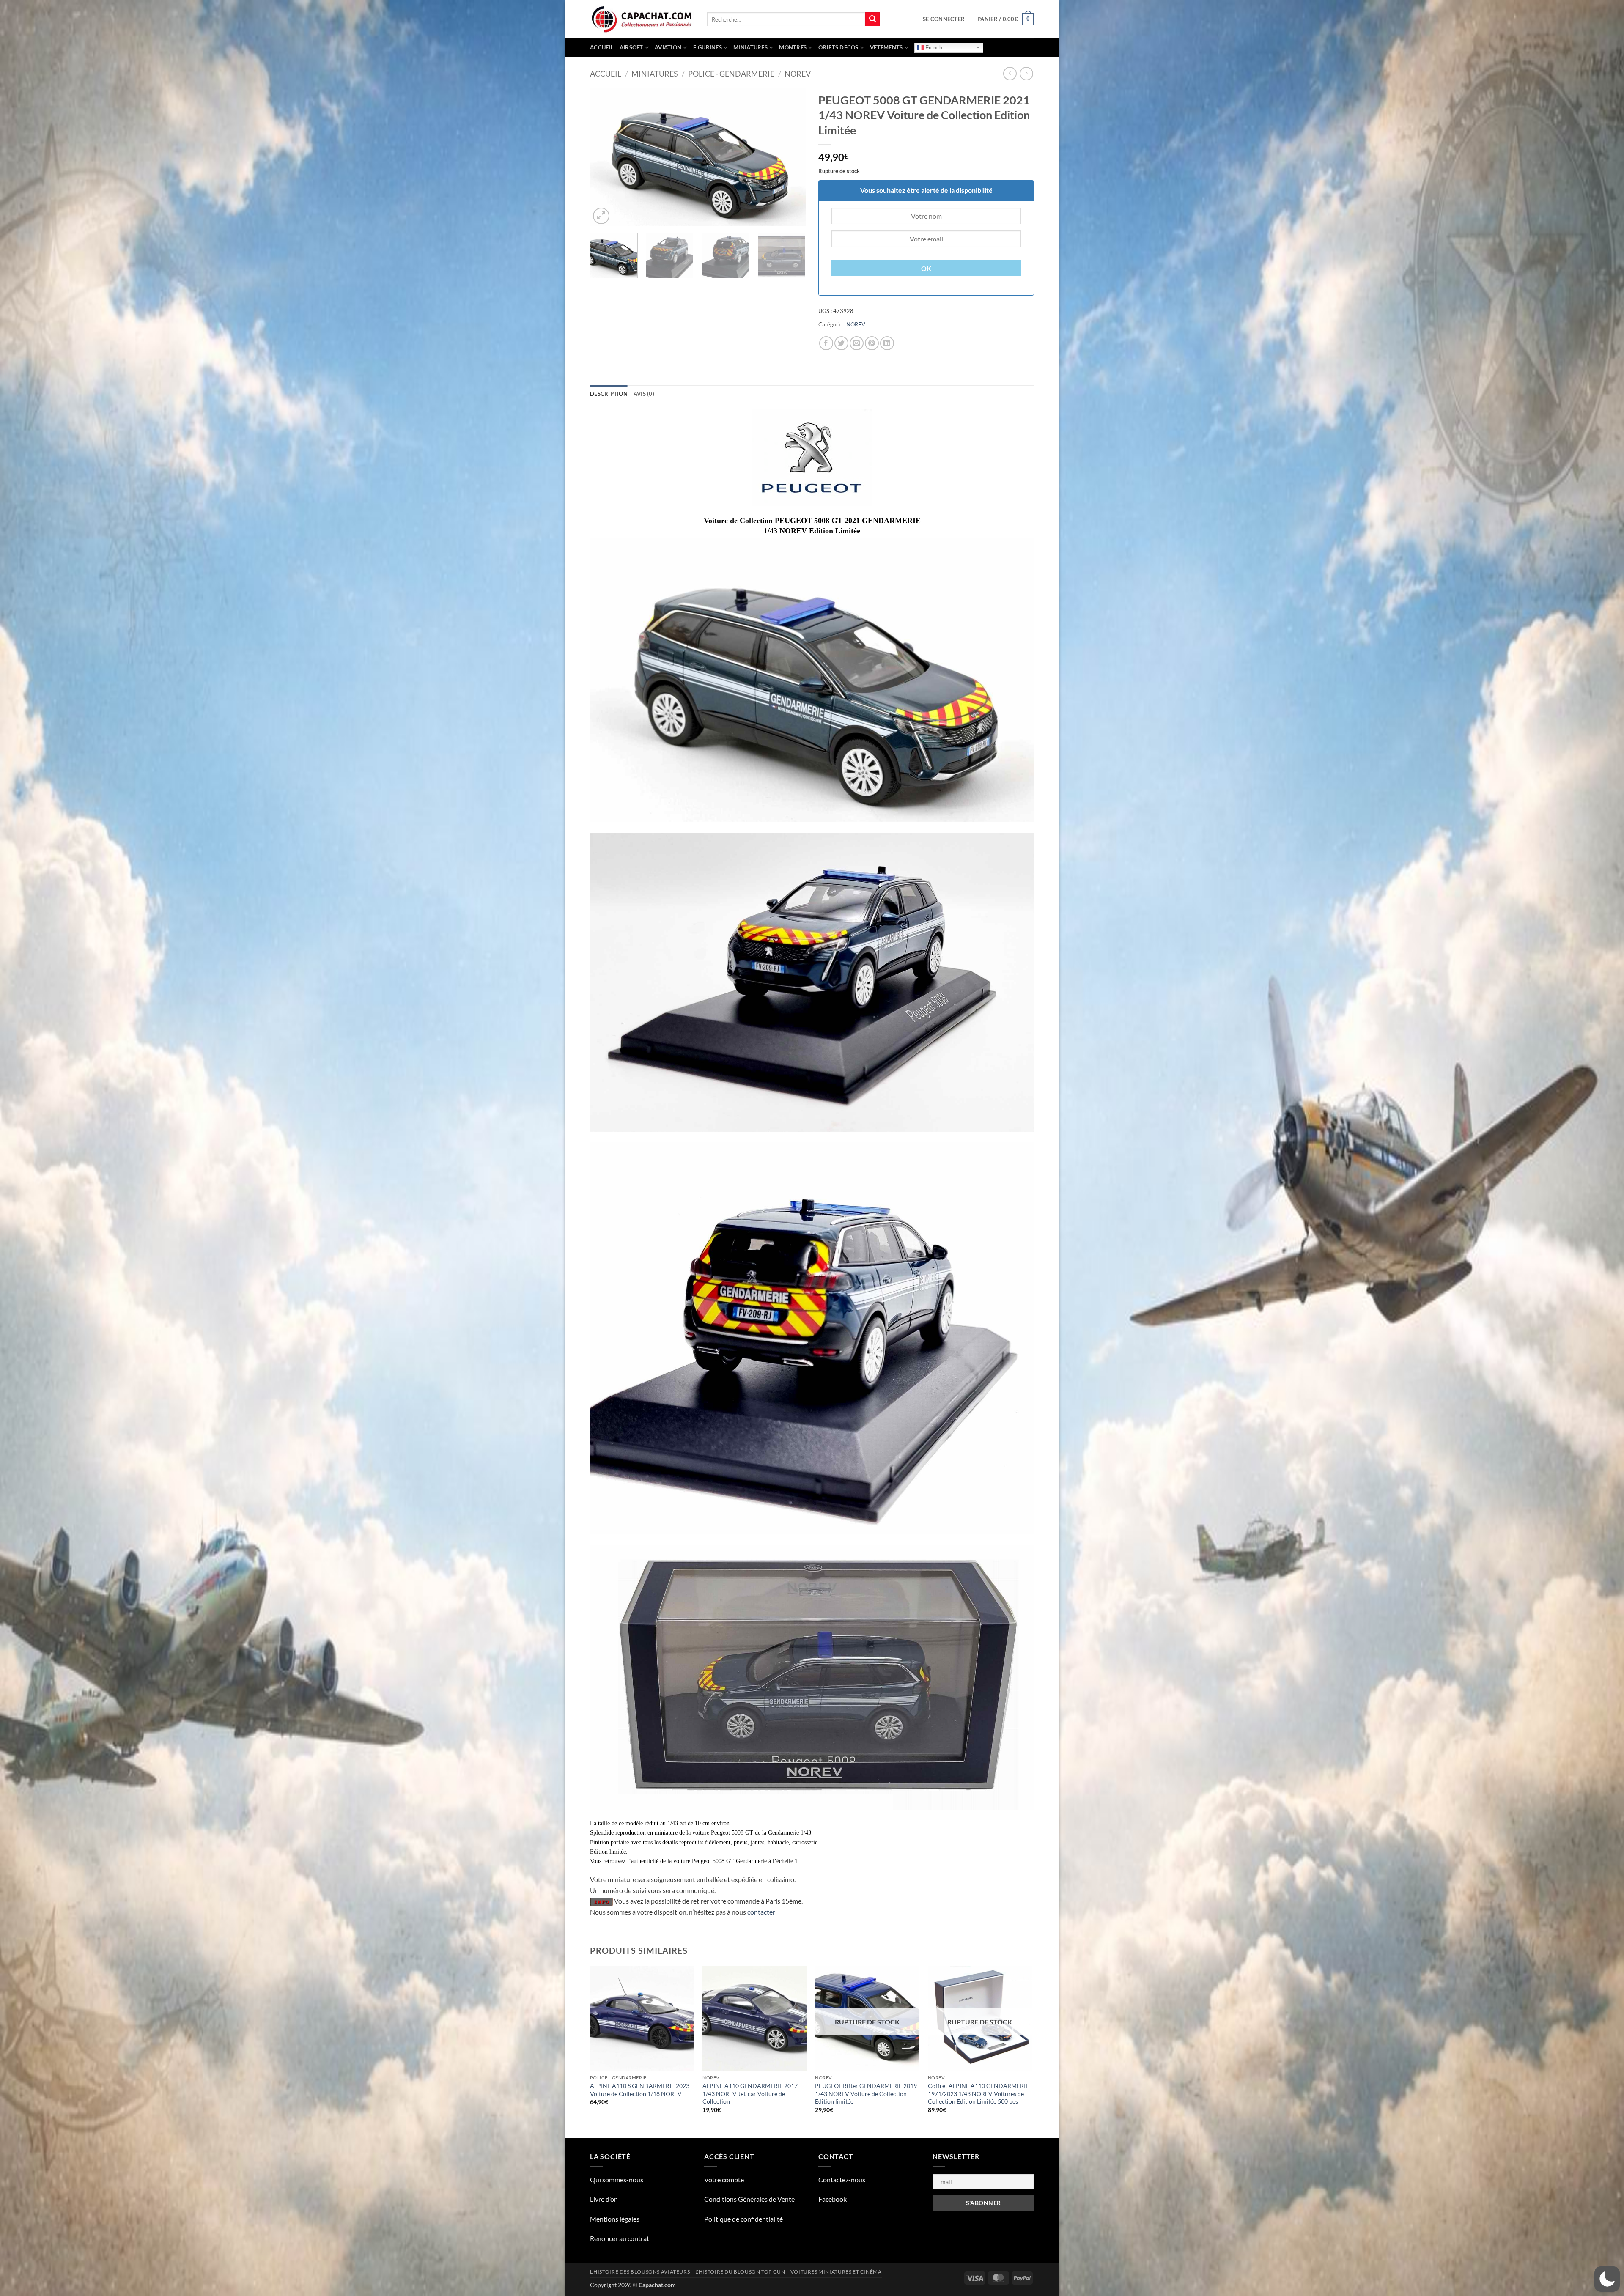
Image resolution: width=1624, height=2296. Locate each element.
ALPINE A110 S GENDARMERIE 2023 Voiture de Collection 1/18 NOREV (640, 2090)
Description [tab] (609, 394)
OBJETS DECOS (838, 47)
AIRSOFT (631, 47)
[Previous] (605, 157)
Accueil (602, 47)
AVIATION (668, 47)
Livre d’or (603, 2199)
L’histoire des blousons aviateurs (640, 2272)
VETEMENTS (886, 47)
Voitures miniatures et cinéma (836, 2272)
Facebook (833, 2199)
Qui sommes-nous (617, 2179)
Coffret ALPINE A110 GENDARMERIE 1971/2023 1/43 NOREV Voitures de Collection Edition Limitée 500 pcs (978, 2093)
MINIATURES (750, 47)
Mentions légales (615, 2219)
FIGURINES (708, 47)
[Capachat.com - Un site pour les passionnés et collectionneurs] (642, 19)
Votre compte (724, 2179)
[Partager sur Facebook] (826, 343)
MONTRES (793, 47)
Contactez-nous (842, 2179)
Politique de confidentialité (743, 2219)
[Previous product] (1026, 73)
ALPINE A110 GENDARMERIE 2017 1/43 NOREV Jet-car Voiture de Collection (750, 2093)
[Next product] (1010, 73)
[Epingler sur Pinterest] (872, 343)
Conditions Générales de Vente (749, 2199)
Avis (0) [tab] (644, 394)
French (933, 47)
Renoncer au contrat (620, 2238)
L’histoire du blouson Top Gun (740, 2272)
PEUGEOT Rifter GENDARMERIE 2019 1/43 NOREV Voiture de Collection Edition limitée (866, 2093)
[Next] (791, 157)
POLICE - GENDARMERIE (731, 74)
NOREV (798, 74)
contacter (761, 1912)
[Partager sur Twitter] (841, 343)
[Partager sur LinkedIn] (887, 343)
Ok (926, 269)
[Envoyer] (872, 19)
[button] (944, 19)
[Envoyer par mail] (857, 343)
